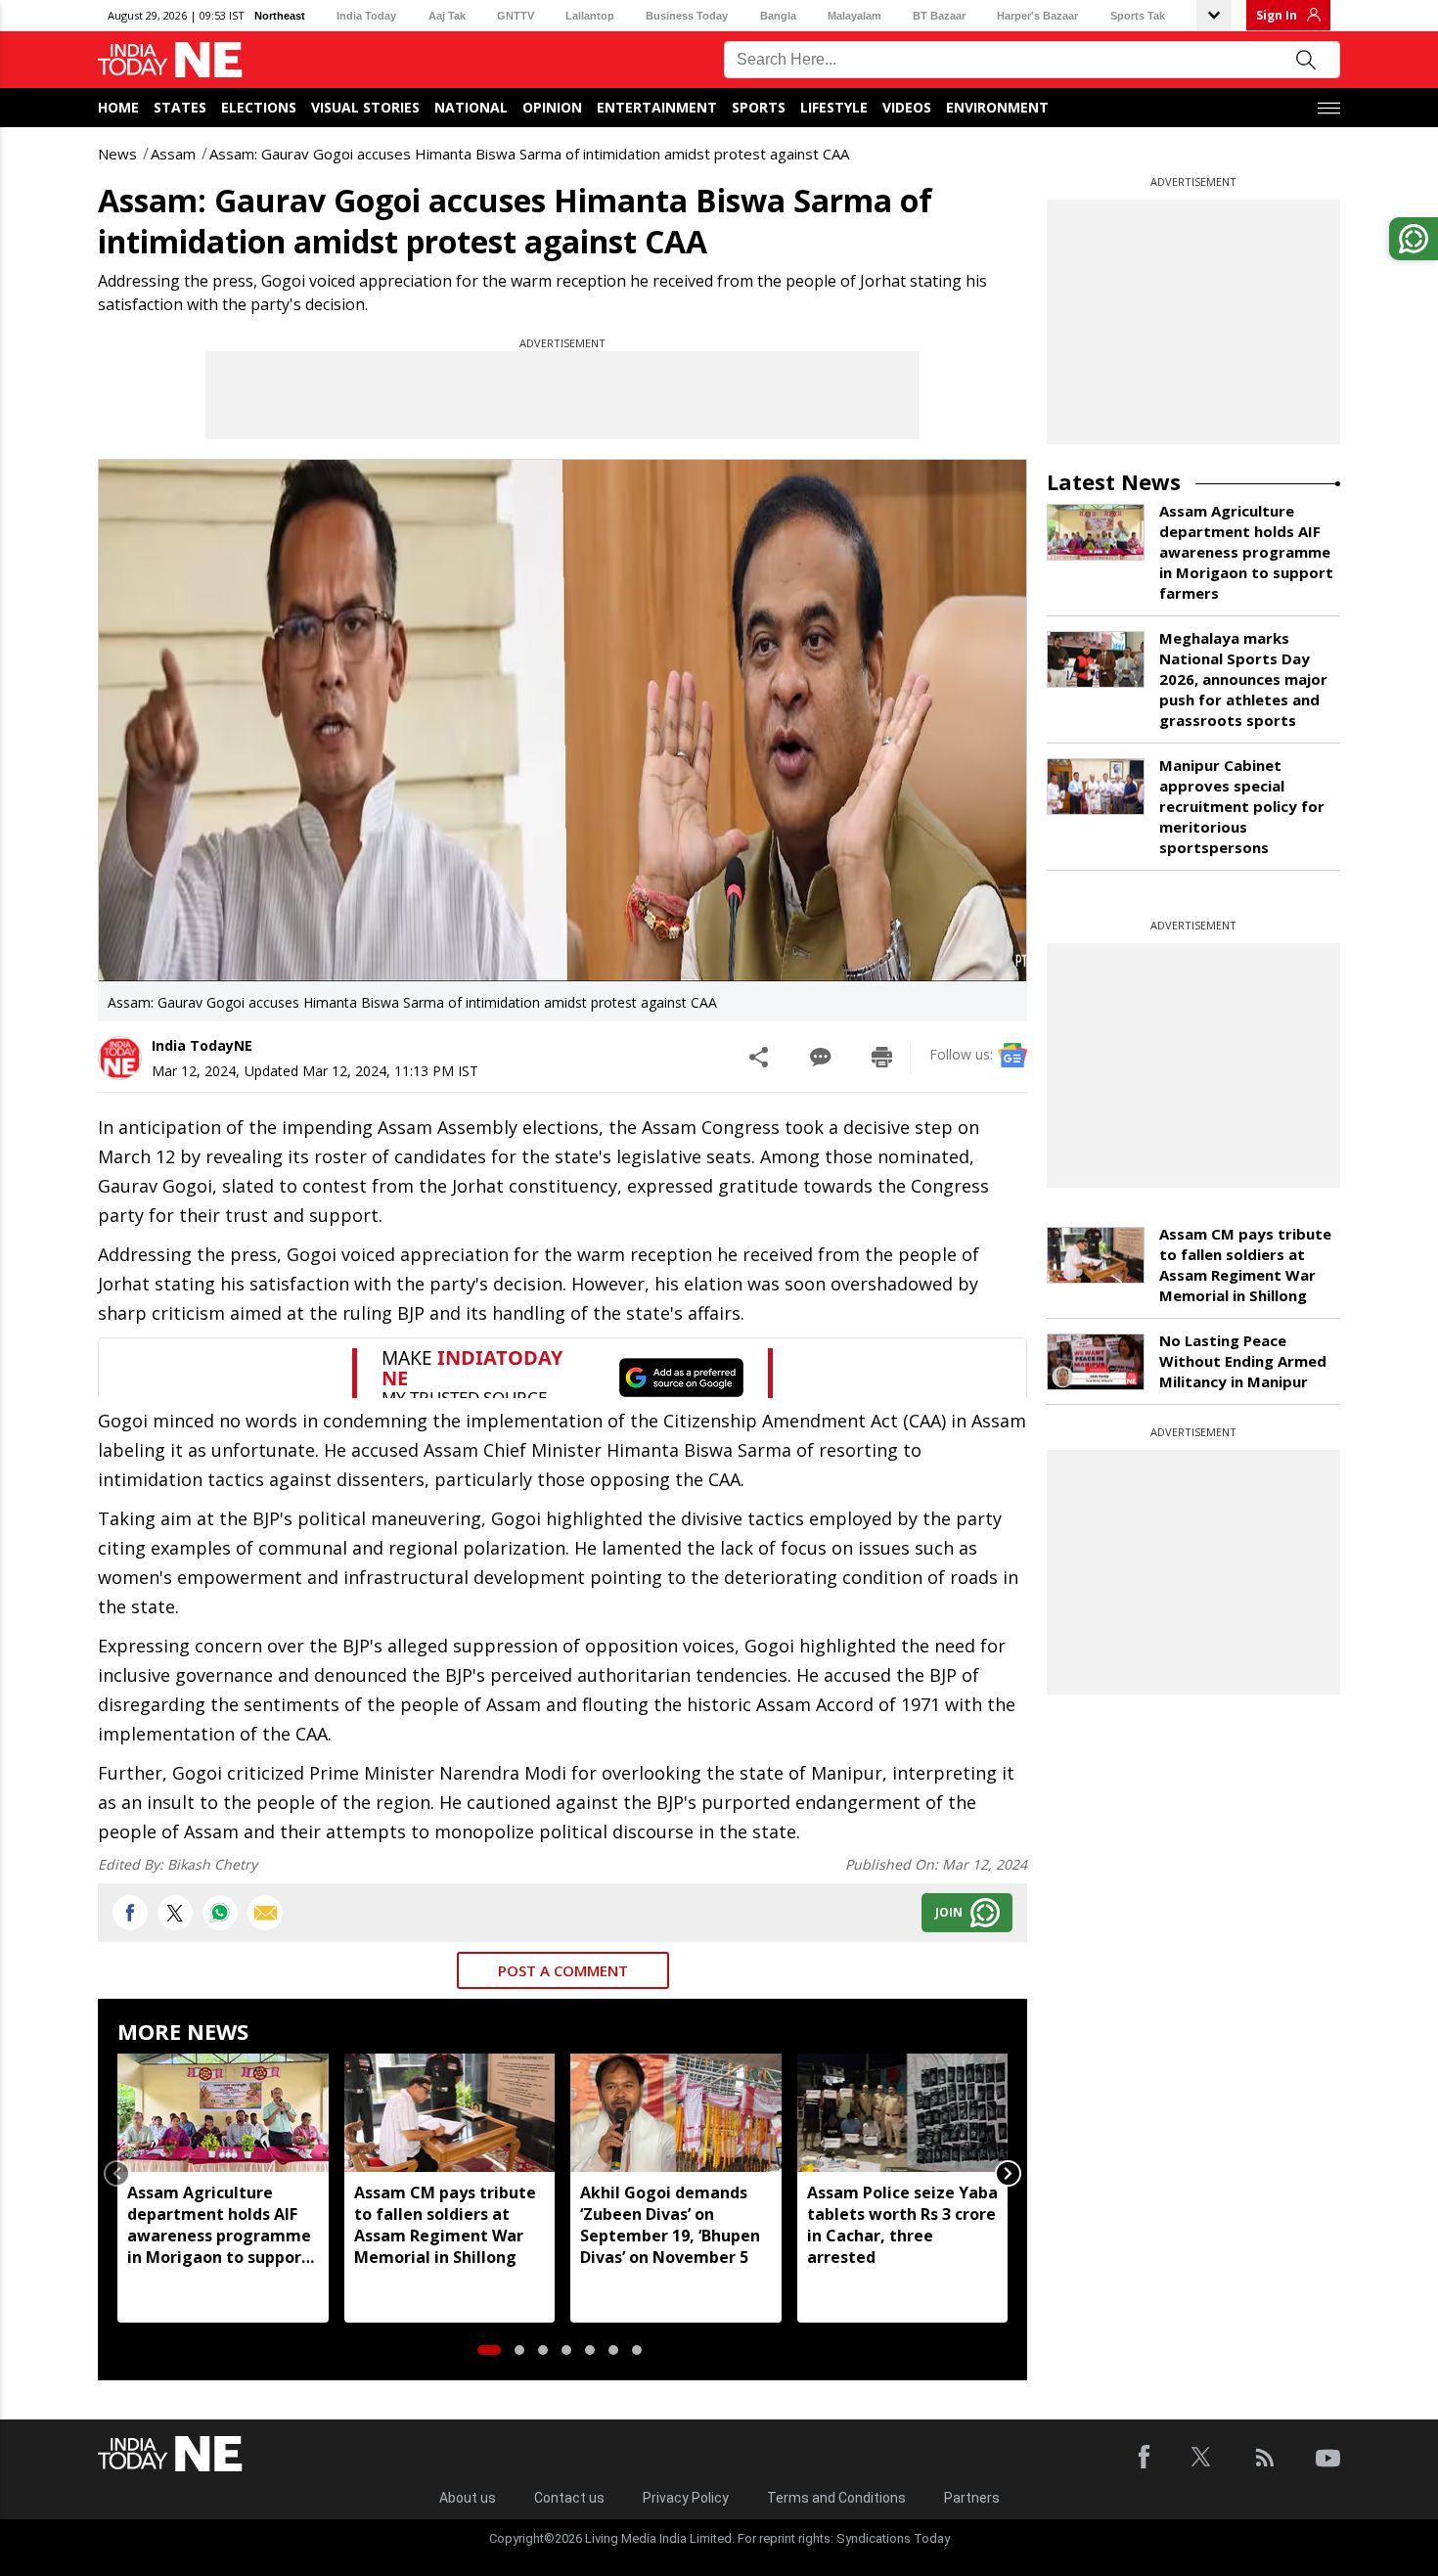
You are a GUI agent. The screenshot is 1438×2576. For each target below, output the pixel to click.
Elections (259, 107)
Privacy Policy (686, 2498)
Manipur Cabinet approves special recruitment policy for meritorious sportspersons (1242, 806)
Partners (972, 2498)
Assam (173, 154)
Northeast (280, 16)
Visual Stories (365, 107)
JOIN (949, 1912)
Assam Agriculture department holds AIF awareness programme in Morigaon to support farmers (219, 2225)
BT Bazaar (939, 16)
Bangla (778, 16)
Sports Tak (1138, 16)
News (117, 154)
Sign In (1277, 15)
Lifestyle (834, 107)
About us (468, 2498)
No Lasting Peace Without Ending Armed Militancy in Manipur (1243, 1361)
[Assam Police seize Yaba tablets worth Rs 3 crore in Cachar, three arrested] (903, 2113)
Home (118, 107)
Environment (997, 107)
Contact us (569, 2498)
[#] (220, 1913)
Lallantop (590, 16)
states (180, 107)
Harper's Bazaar (1037, 16)
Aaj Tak (447, 16)
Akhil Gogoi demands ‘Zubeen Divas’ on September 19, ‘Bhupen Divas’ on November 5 (670, 2225)
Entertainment (657, 107)
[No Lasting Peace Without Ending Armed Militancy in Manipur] (1096, 1362)
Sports (759, 107)
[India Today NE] (170, 60)
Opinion (552, 107)
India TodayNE (202, 1045)
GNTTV (516, 16)
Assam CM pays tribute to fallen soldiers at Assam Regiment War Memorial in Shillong (445, 2225)
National (471, 107)
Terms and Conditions (836, 2498)
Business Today (687, 16)
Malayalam (854, 16)
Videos (907, 107)
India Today (366, 16)
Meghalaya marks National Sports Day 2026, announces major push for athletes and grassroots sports (1243, 679)
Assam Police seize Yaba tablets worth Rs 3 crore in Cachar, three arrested (902, 2225)
